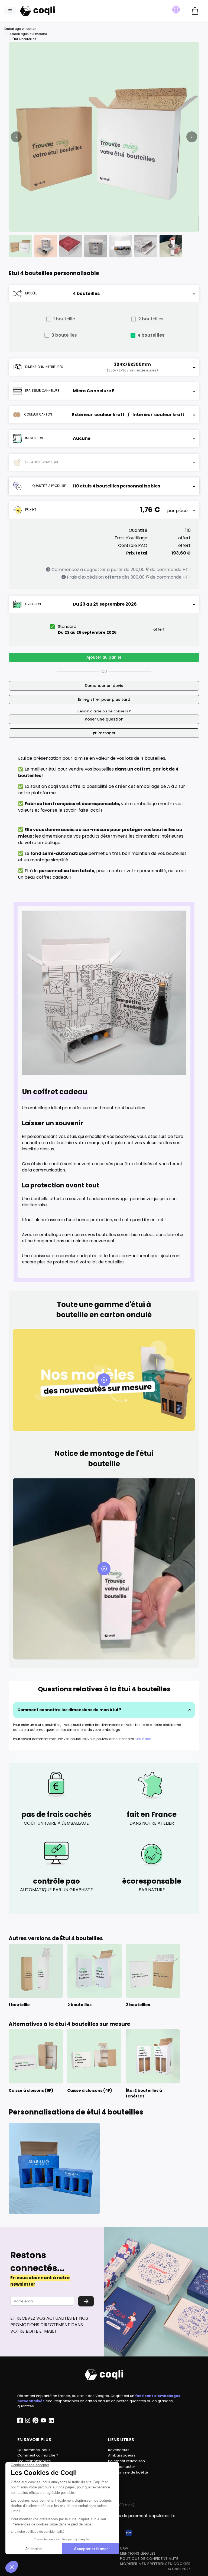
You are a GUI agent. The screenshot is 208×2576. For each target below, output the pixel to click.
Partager (106, 733)
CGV (124, 2548)
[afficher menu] (10, 11)
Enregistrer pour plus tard (104, 699)
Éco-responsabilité (34, 2461)
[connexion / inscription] (178, 10)
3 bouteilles (64, 335)
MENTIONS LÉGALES (138, 2553)
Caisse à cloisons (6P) (31, 2090)
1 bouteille (64, 319)
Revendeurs (119, 2450)
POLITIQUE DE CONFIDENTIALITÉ (149, 2559)
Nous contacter (122, 2467)
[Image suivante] (192, 137)
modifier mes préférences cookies (155, 2564)
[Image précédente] (16, 137)
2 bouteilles (151, 319)
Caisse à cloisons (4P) (90, 2090)
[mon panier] (195, 11)
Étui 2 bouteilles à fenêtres (144, 2093)
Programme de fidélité (128, 2472)
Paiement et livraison (126, 2461)
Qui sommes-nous (34, 2450)
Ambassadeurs (122, 2455)
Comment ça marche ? (38, 2455)
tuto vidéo (143, 1739)
